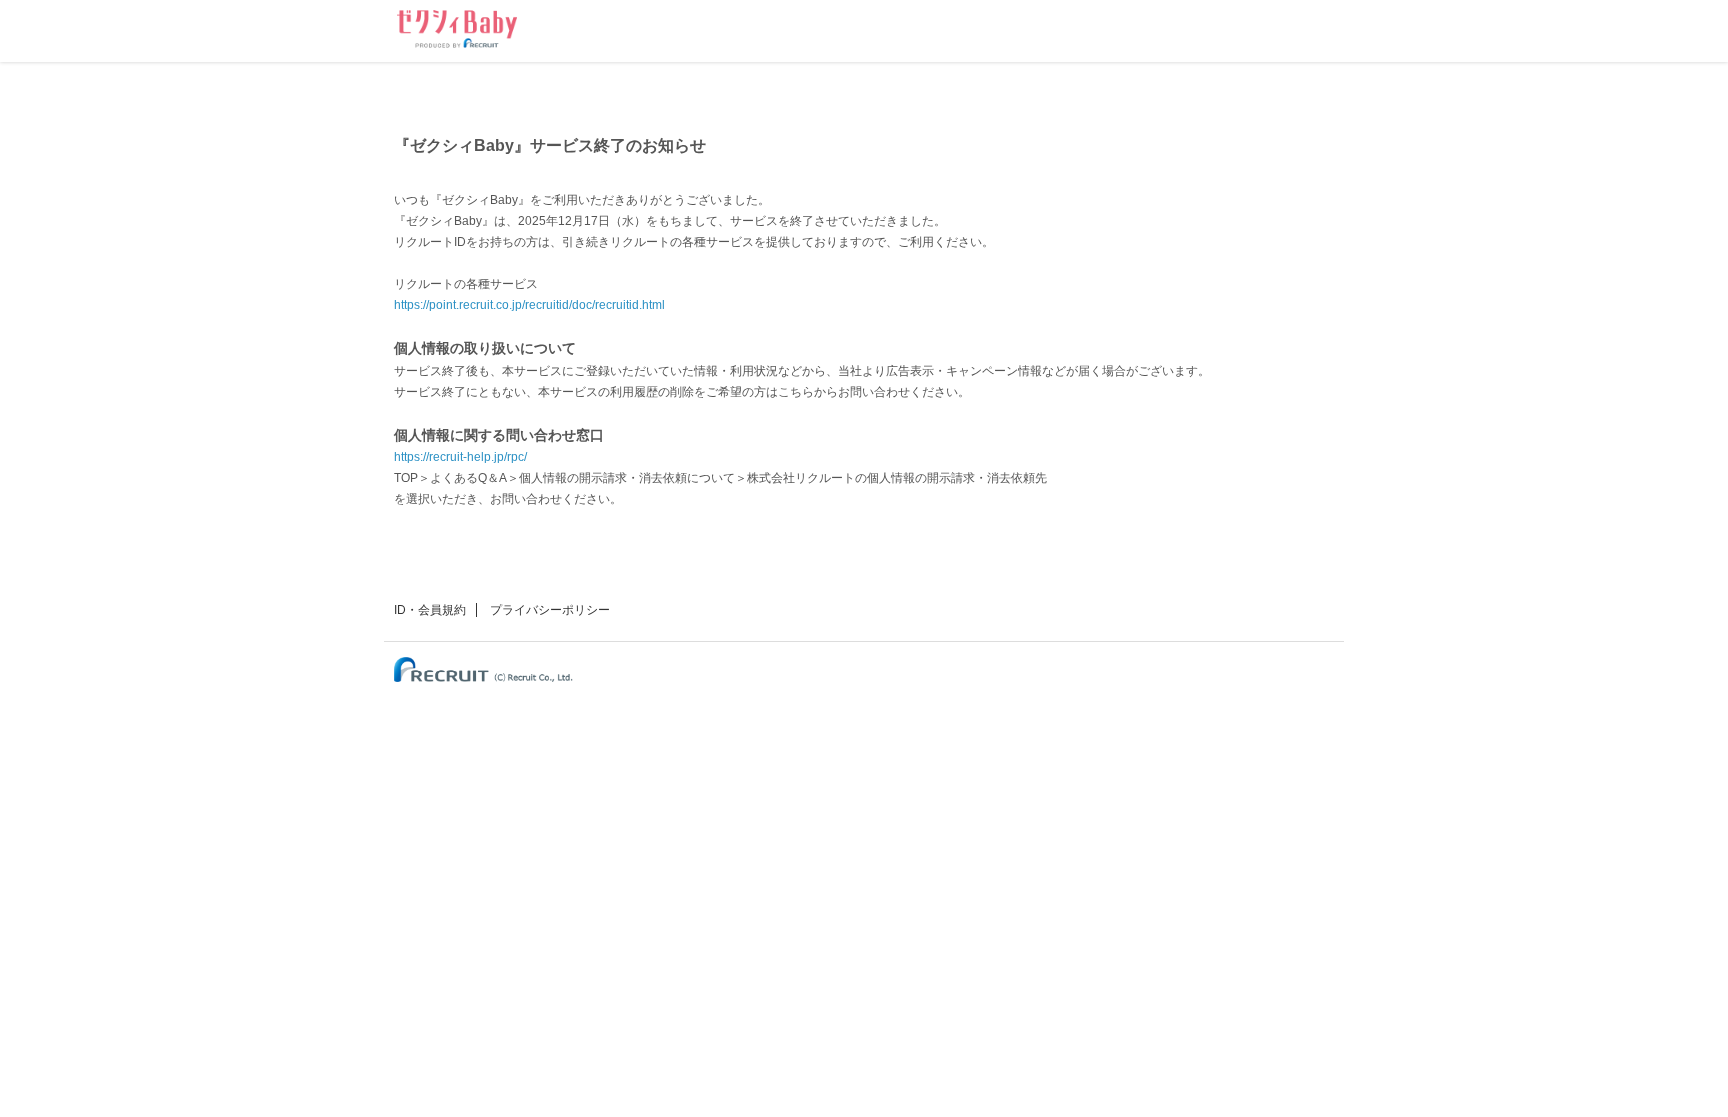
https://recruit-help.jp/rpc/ (460, 457)
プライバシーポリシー (550, 610)
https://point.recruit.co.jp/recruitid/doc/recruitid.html (529, 305)
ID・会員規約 (430, 610)
